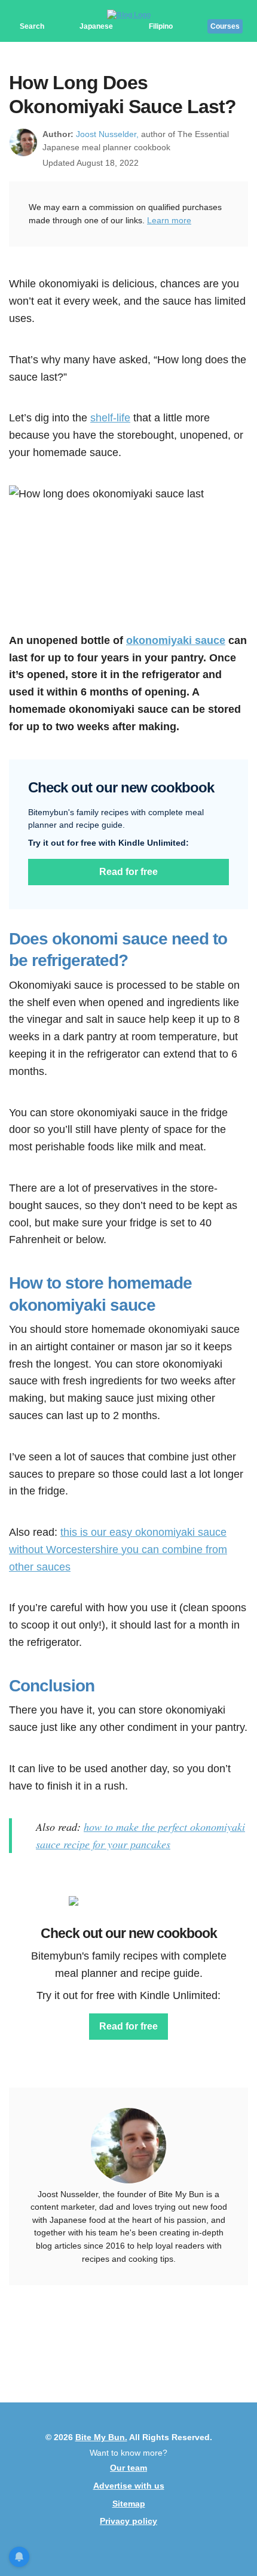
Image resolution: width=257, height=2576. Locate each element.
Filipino (161, 26)
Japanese (96, 26)
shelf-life (110, 418)
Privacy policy (128, 2521)
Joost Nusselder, (107, 134)
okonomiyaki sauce (176, 640)
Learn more (169, 220)
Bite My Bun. (101, 2437)
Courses (225, 26)
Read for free (128, 872)
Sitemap (129, 2504)
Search (32, 26)
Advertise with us (129, 2486)
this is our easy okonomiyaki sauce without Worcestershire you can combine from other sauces (118, 1550)
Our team (128, 2468)
